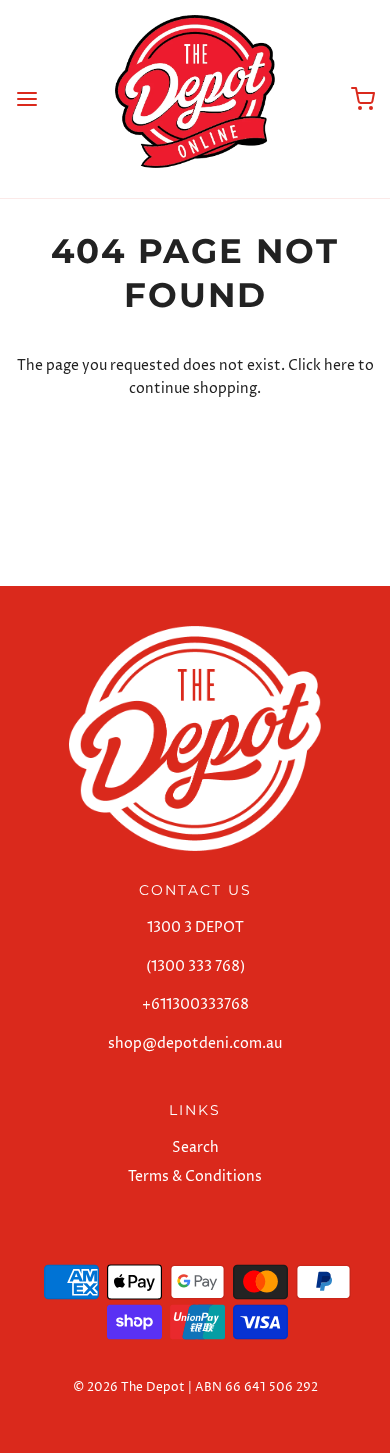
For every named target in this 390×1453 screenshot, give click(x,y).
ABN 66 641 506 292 (256, 1387)
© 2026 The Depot (129, 1387)
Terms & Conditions (195, 1176)
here (339, 365)
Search (195, 1147)
